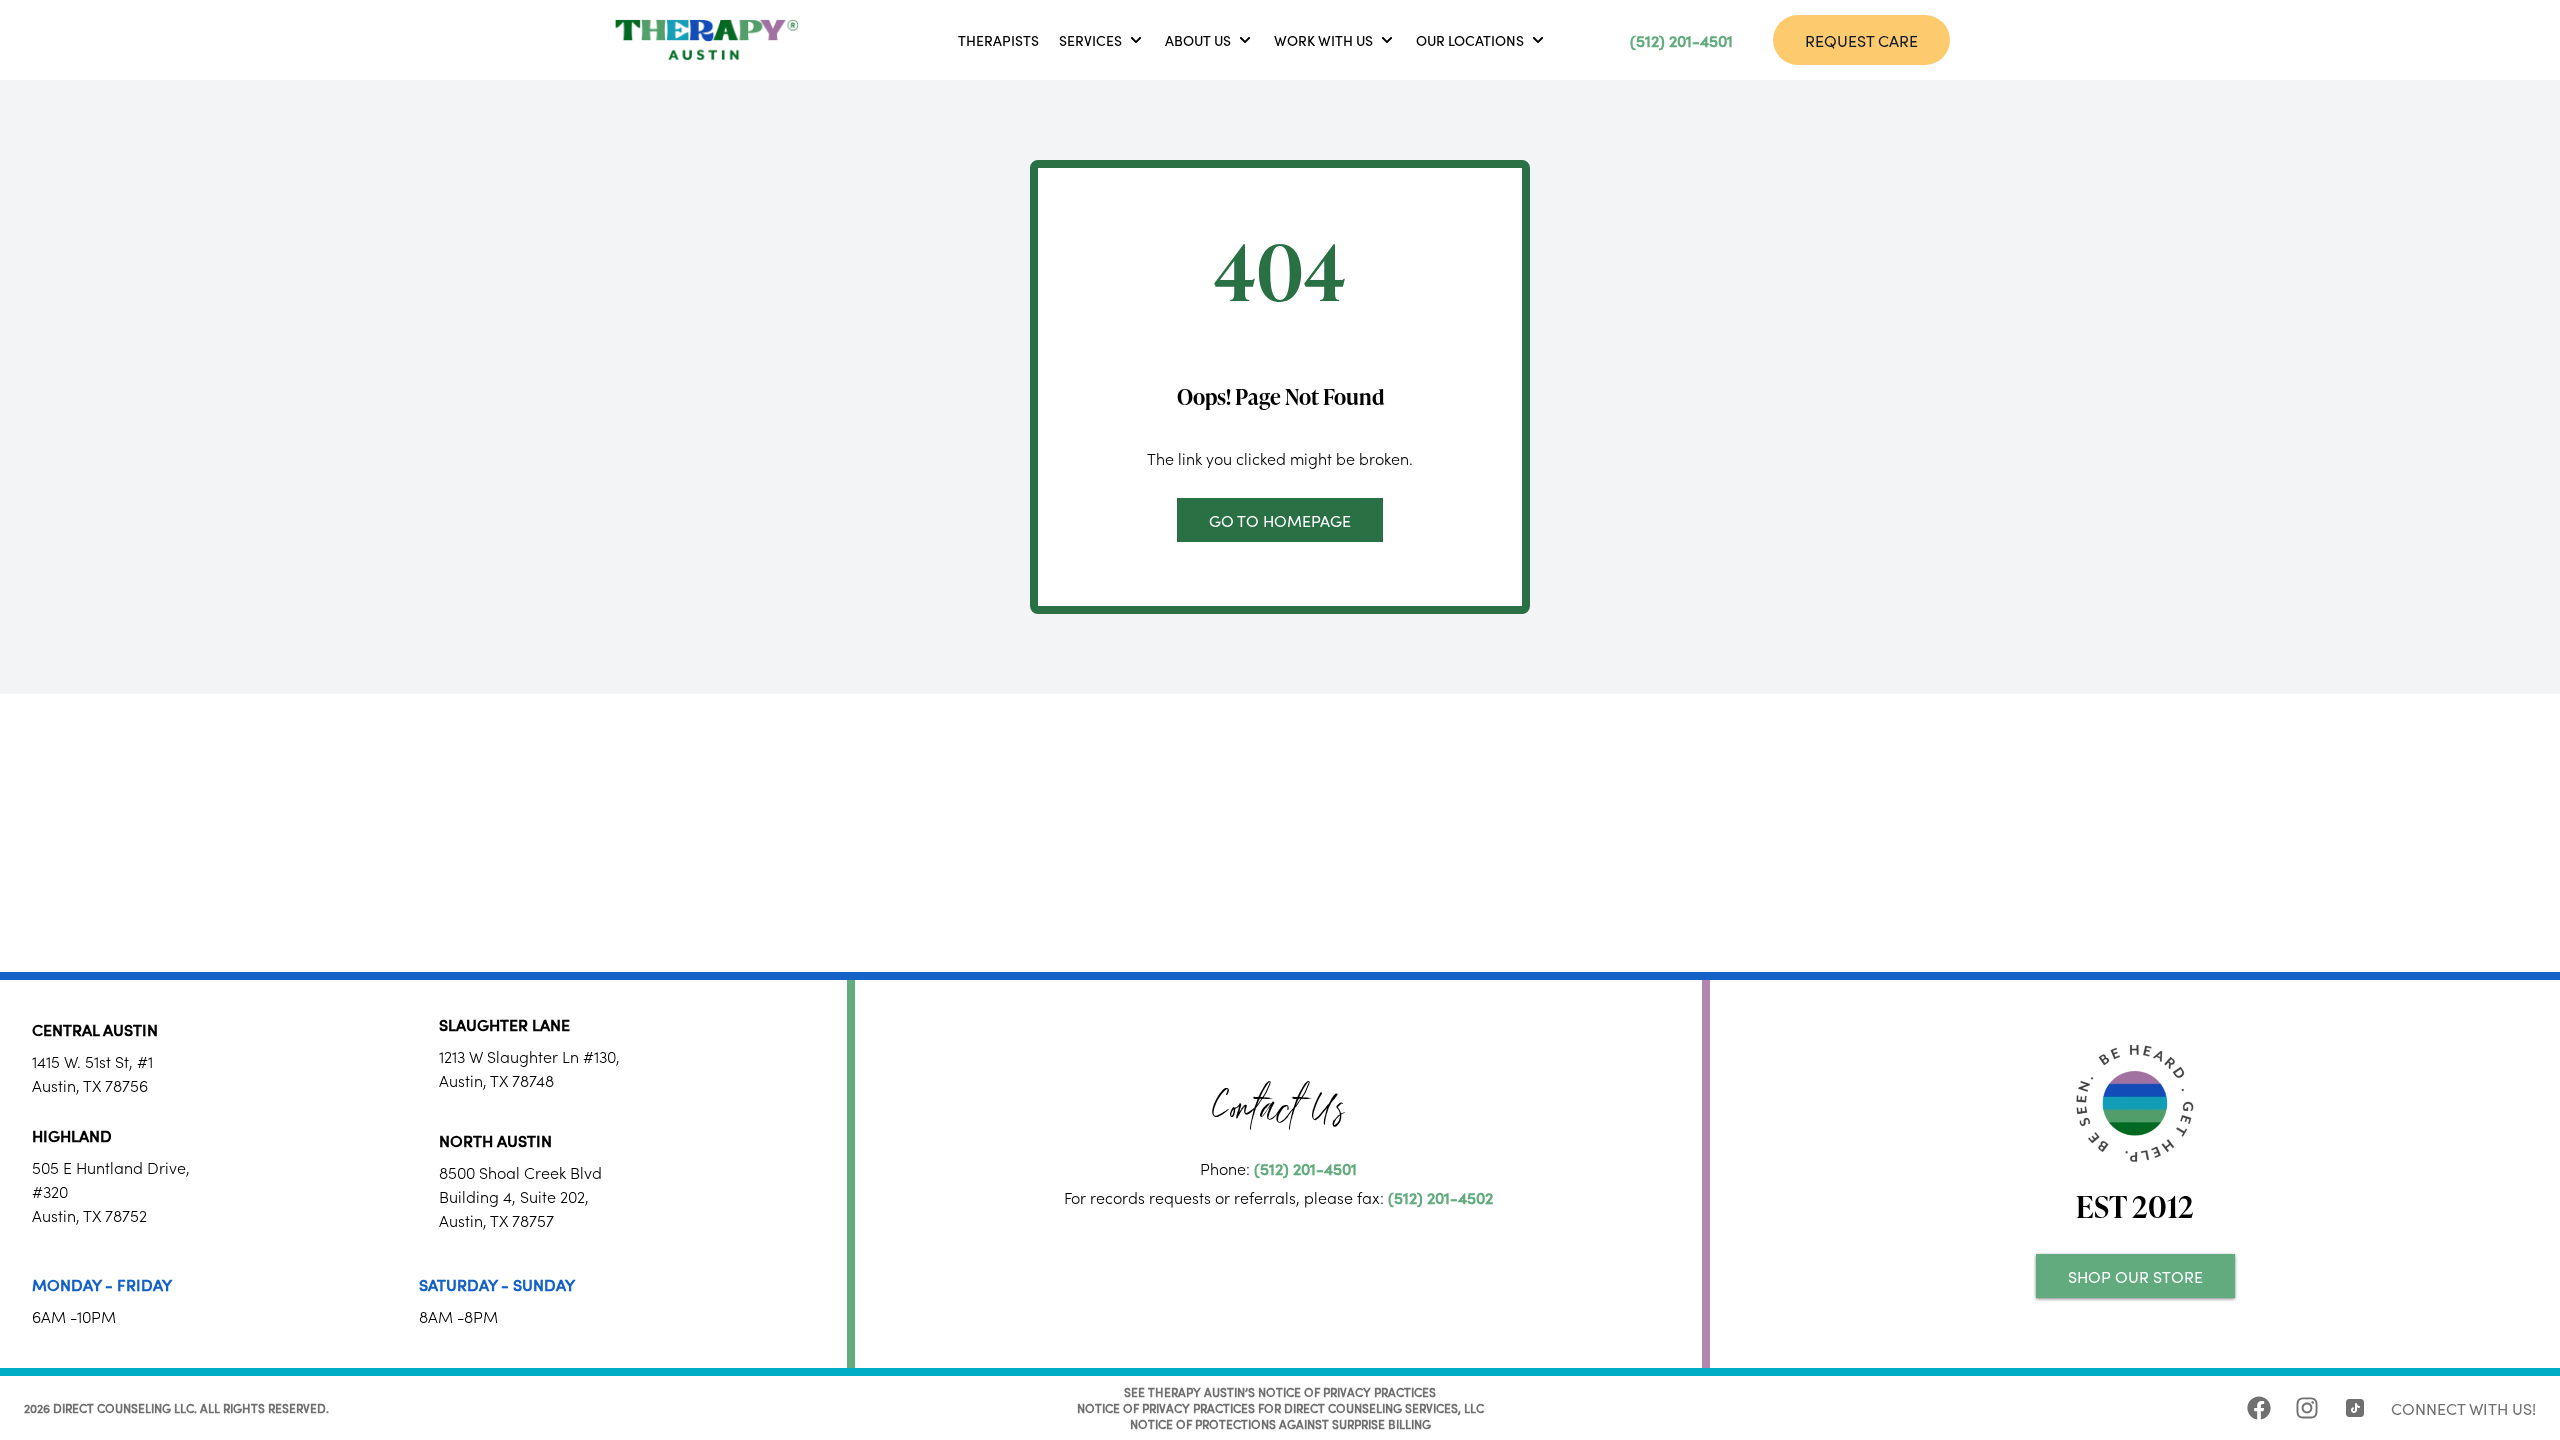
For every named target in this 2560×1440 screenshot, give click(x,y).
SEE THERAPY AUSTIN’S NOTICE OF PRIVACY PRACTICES (1280, 1391)
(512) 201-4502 (1440, 1197)
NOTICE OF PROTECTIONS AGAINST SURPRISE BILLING (1280, 1423)
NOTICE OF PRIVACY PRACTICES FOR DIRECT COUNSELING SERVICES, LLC (1280, 1407)
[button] (1102, 40)
